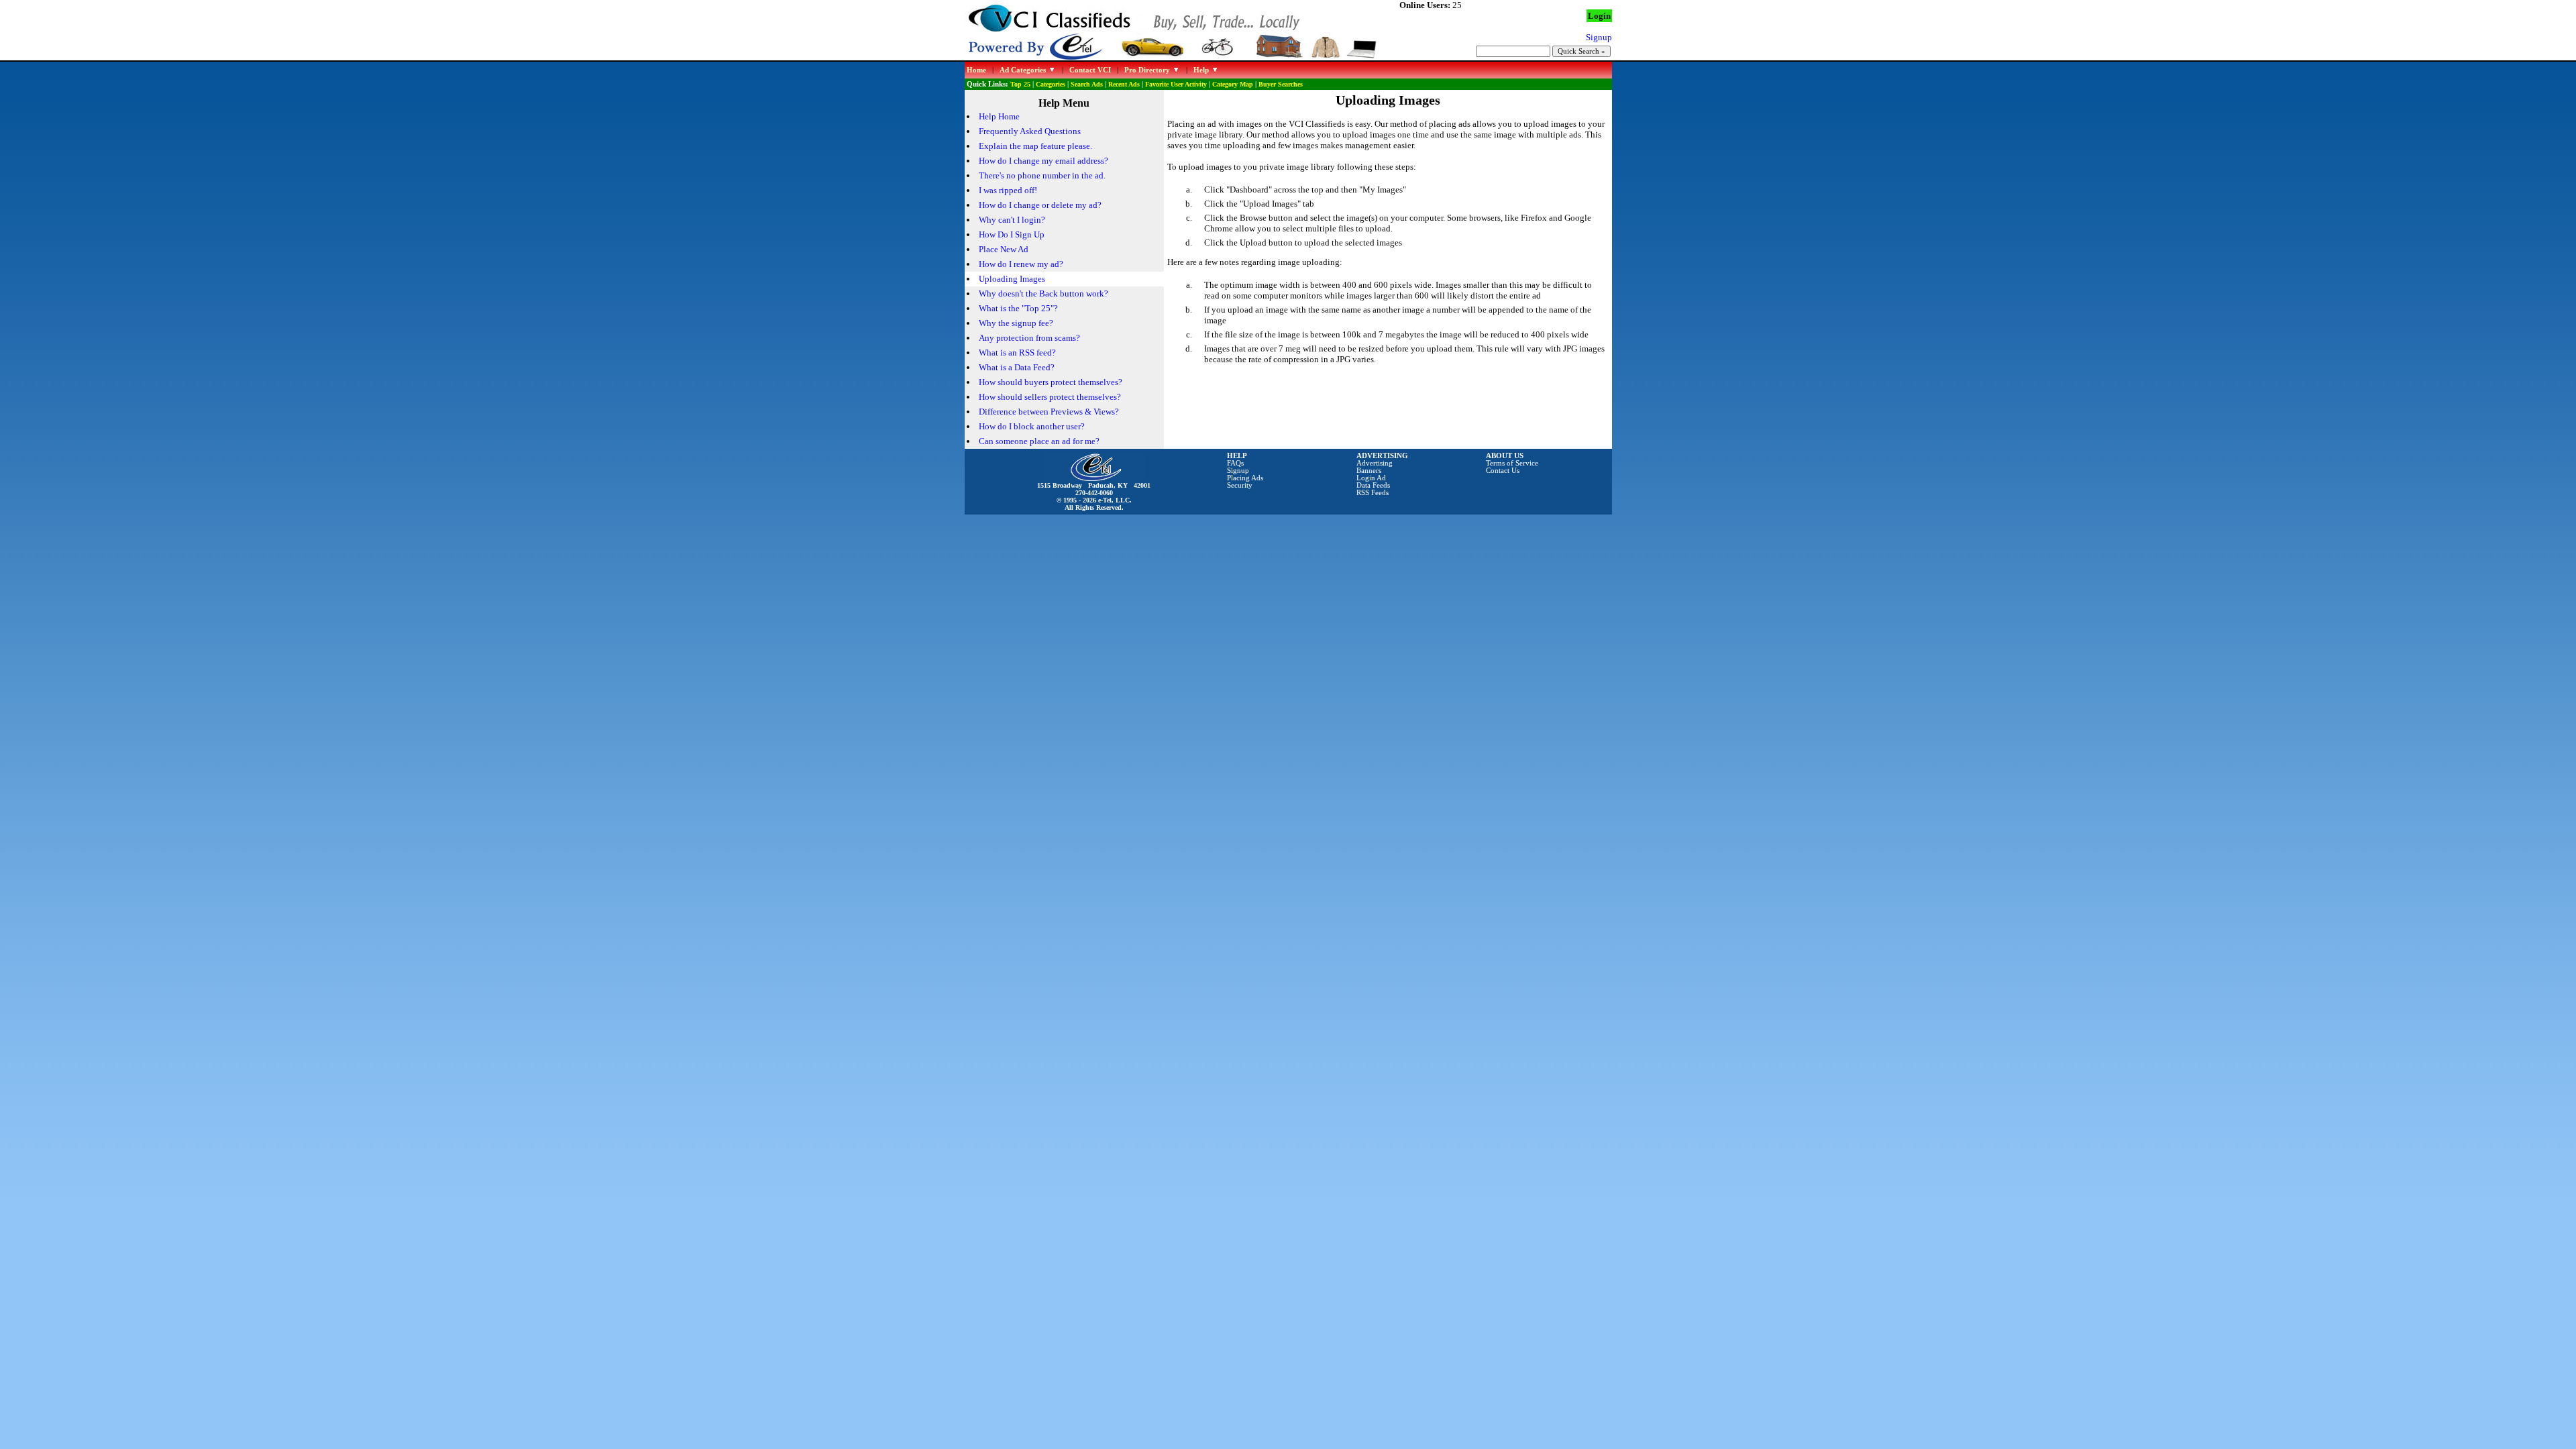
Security (1240, 485)
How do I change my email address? (1043, 161)
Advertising (1375, 463)
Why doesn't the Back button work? (1043, 293)
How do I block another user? (1032, 426)
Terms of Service (1512, 463)
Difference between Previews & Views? (1049, 412)
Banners (1369, 471)
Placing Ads (1245, 478)
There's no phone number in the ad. (1042, 175)
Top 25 (1020, 84)
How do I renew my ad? (1021, 264)
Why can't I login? (1012, 220)
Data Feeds (1373, 485)
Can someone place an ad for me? (1039, 441)
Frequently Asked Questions (1030, 131)
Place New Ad (1004, 249)
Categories (1051, 84)
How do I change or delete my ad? (1040, 205)
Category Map (1233, 84)
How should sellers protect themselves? (1050, 397)
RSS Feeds (1373, 493)
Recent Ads (1124, 84)
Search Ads (1087, 84)
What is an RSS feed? (1017, 353)
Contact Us (1503, 471)
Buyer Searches (1281, 84)
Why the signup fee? (1016, 323)
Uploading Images (1012, 279)
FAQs (1235, 463)
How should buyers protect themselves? (1051, 382)
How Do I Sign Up (1012, 234)
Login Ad (1371, 478)
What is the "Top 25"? (1018, 308)
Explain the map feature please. (1035, 146)
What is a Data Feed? (1017, 367)
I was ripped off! (1008, 190)
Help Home (999, 116)
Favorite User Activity (1176, 84)
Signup (1238, 471)
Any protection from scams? (1029, 338)
